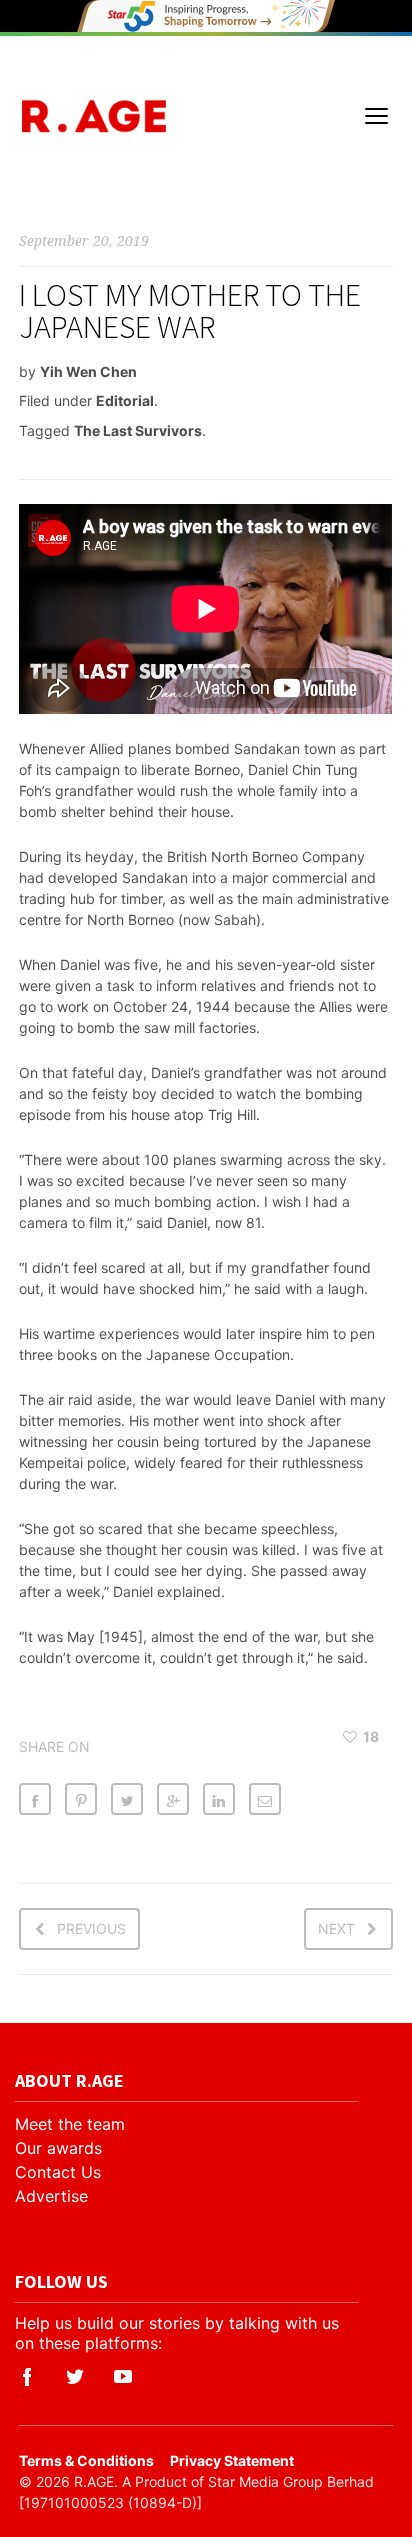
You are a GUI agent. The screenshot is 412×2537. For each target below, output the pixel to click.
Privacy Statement (232, 2460)
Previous (91, 1928)
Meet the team (70, 2124)
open (377, 116)
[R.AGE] (93, 116)
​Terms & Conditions (86, 2460)
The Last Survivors (138, 430)
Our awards (58, 2148)
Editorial (125, 400)
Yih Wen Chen (88, 371)
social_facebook (27, 2377)
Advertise (51, 2196)
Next (336, 1928)
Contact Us (58, 2172)
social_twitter (75, 2377)
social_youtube (123, 2377)
